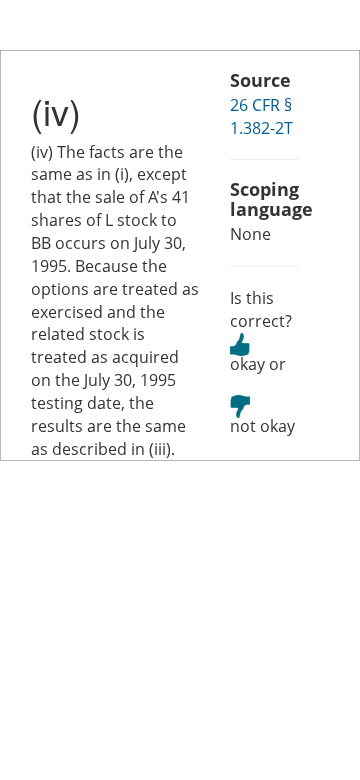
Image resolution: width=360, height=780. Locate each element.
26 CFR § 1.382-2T (261, 116)
